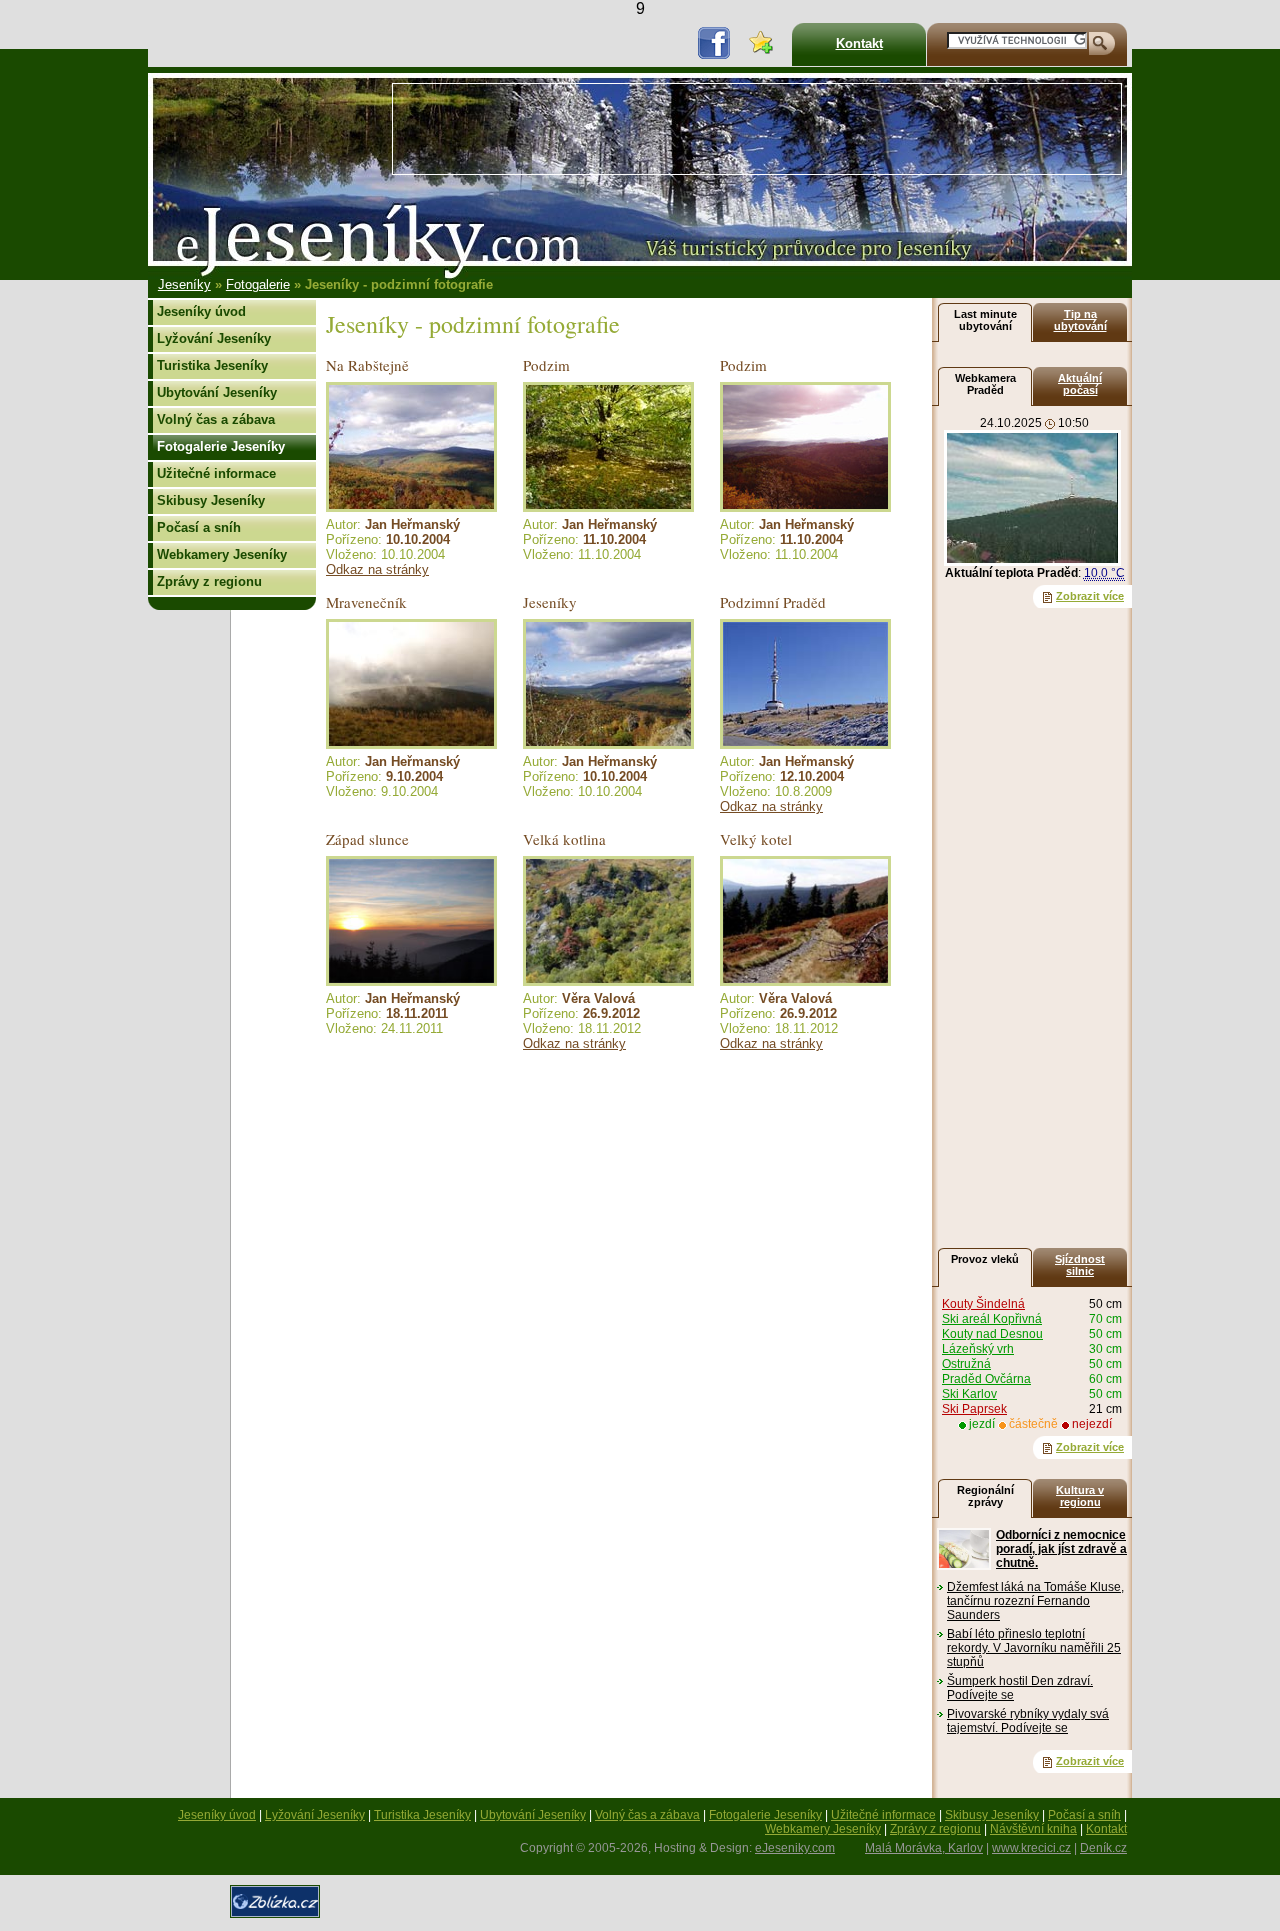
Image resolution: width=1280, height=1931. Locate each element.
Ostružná (966, 1364)
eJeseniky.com (795, 1848)
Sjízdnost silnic (1080, 1265)
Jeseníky (184, 284)
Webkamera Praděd (985, 384)
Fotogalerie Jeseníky (221, 446)
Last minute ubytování (985, 320)
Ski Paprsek (974, 1409)
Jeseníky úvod (201, 311)
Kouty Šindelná (983, 1304)
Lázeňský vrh (978, 1349)
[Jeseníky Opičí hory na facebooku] (714, 42)
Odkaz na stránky (377, 569)
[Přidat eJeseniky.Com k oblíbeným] (761, 45)
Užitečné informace (216, 473)
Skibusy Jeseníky (211, 500)
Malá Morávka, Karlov (924, 1848)
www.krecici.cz (1031, 1848)
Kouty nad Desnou (992, 1334)
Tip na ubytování (1080, 320)
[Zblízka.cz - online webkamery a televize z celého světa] (277, 1924)
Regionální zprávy (985, 1496)
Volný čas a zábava (216, 419)
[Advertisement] (757, 129)
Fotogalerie (258, 284)
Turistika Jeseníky (212, 365)
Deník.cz (1103, 1848)
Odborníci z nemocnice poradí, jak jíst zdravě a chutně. (1061, 1549)
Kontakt (859, 43)
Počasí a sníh (199, 527)
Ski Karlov (969, 1394)
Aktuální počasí (1080, 384)
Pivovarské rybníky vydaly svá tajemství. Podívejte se (1028, 1721)
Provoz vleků (985, 1259)
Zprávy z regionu (209, 581)
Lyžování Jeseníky (214, 338)
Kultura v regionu (1080, 1496)
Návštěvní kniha (1033, 1829)
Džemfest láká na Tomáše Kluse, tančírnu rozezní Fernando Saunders (1035, 1601)
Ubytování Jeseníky (217, 392)
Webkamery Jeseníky (222, 554)
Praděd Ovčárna (986, 1379)
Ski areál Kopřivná (992, 1319)
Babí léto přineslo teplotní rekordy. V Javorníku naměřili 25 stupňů (1034, 1648)
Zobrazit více (1090, 596)
